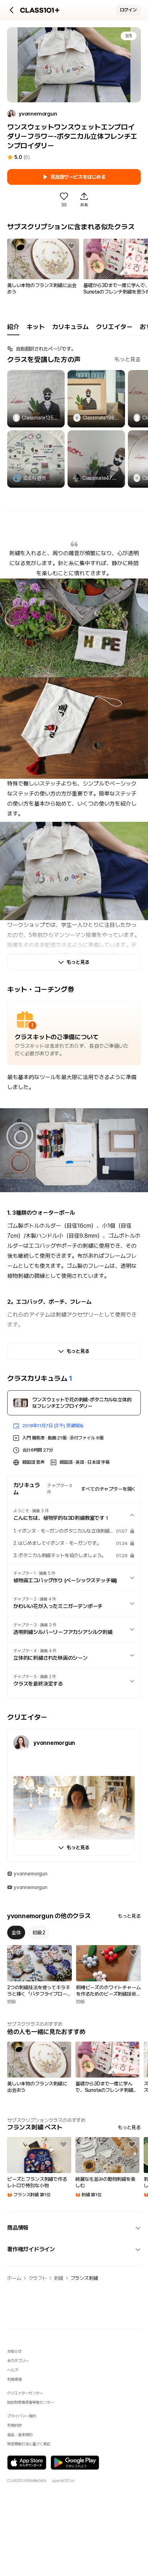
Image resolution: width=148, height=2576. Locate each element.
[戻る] (12, 10)
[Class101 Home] (40, 10)
